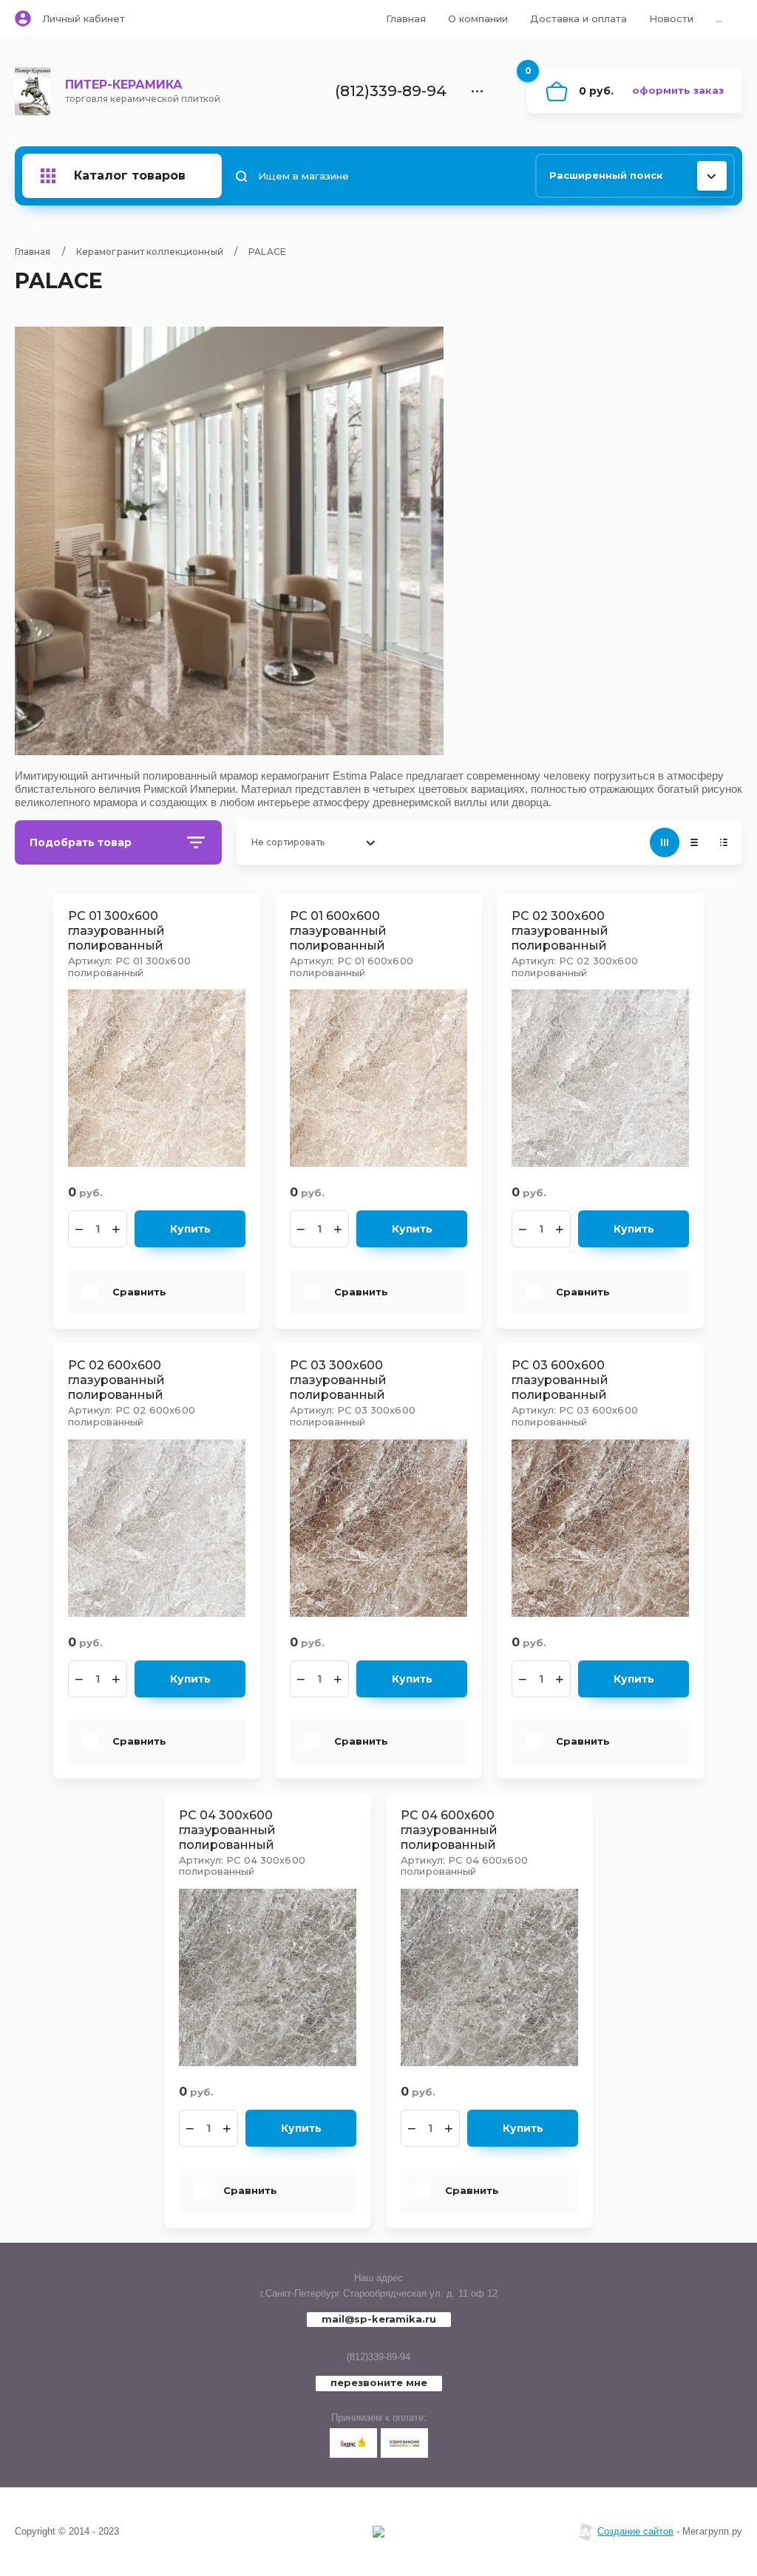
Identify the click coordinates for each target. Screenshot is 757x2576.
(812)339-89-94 (378, 2357)
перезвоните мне (379, 2382)
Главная (406, 18)
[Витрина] (665, 842)
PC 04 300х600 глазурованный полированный (227, 1830)
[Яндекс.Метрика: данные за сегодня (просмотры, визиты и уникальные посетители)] (378, 2532)
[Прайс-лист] (724, 842)
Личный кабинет (84, 18)
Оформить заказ (678, 90)
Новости (671, 18)
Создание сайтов (635, 2531)
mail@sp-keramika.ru (379, 2319)
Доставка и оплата (578, 18)
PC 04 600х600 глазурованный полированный (449, 1830)
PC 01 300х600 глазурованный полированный (116, 931)
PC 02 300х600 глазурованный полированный (560, 931)
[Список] (694, 842)
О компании (478, 18)
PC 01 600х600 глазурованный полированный (338, 931)
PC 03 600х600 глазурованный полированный (560, 1380)
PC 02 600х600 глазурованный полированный (116, 1380)
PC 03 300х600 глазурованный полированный (338, 1380)
